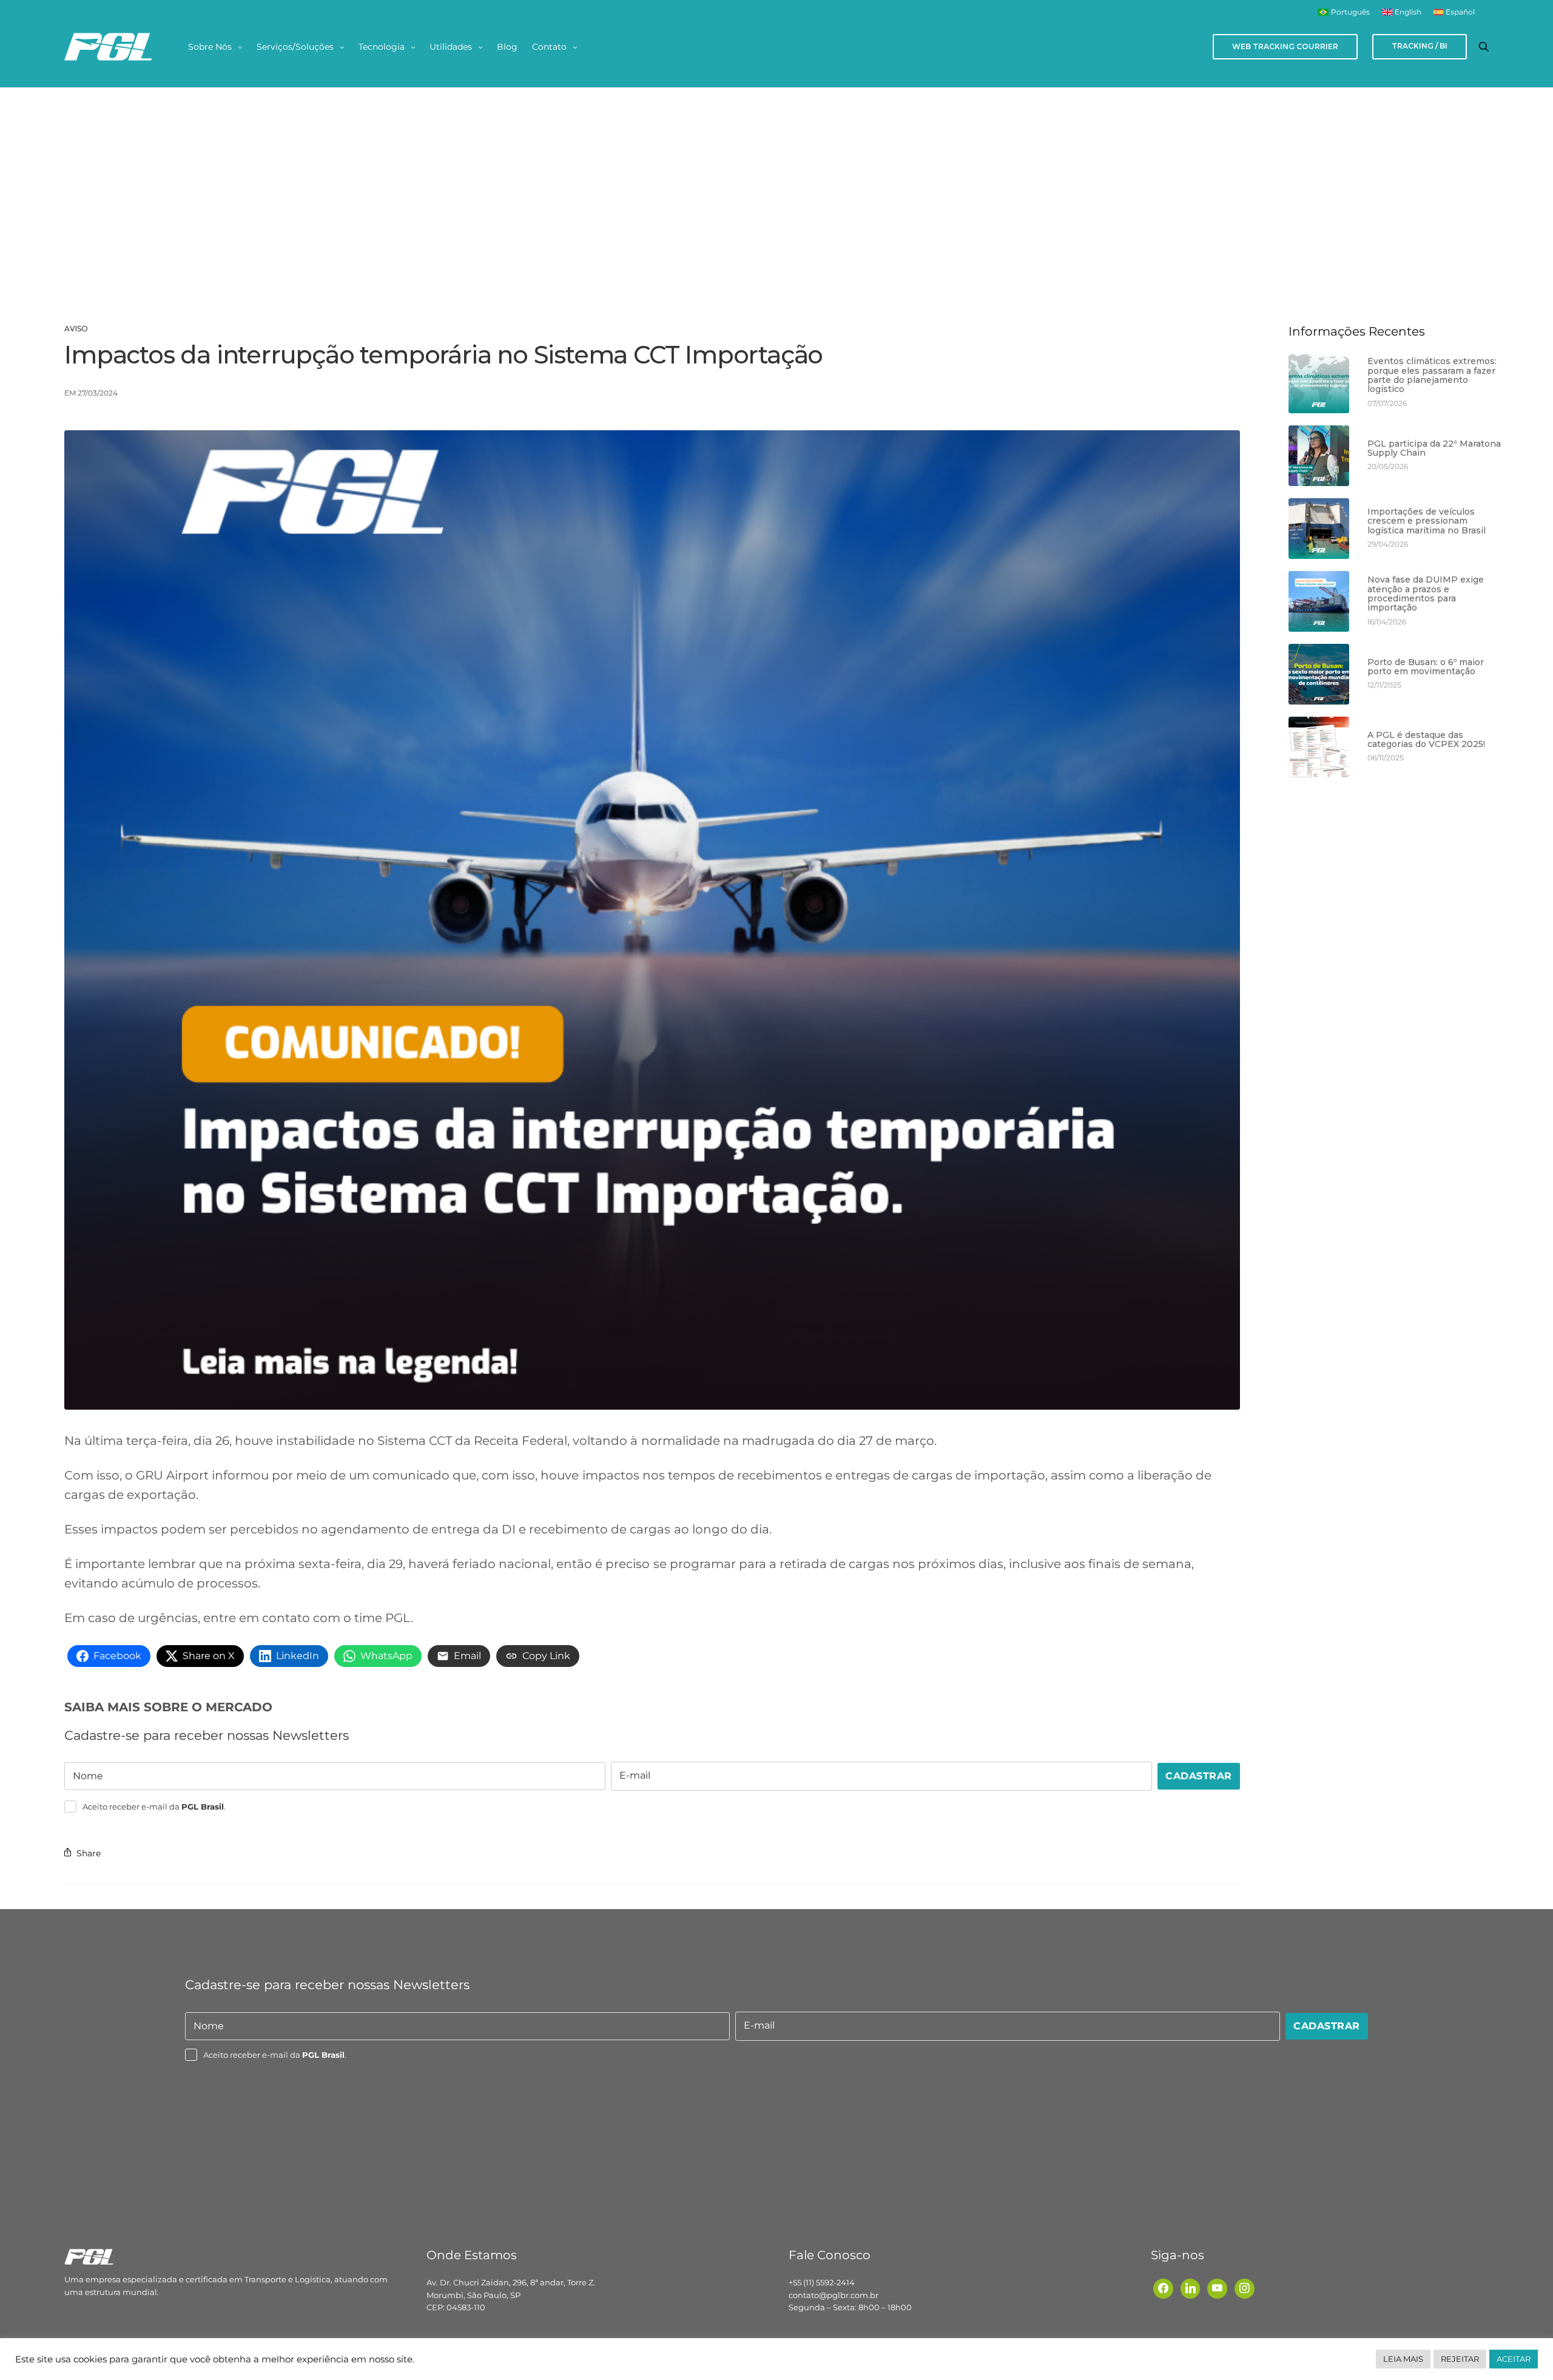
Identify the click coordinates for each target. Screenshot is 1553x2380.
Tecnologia (382, 47)
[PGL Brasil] (108, 47)
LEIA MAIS (1403, 2359)
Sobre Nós (210, 47)
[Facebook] (1163, 2288)
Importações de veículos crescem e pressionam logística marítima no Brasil (1427, 521)
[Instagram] (1245, 2288)
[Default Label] (1191, 2288)
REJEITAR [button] (1460, 2359)
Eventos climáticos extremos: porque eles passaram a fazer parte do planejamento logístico (1432, 376)
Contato (549, 47)
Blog (507, 47)
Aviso (76, 329)
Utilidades (451, 47)
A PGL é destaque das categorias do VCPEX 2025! (1426, 740)
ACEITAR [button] (1514, 2359)
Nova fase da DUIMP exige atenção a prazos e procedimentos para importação (1426, 594)
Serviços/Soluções (295, 47)
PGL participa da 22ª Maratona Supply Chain (1434, 449)
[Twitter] (1217, 2288)
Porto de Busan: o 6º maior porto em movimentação (1426, 667)
